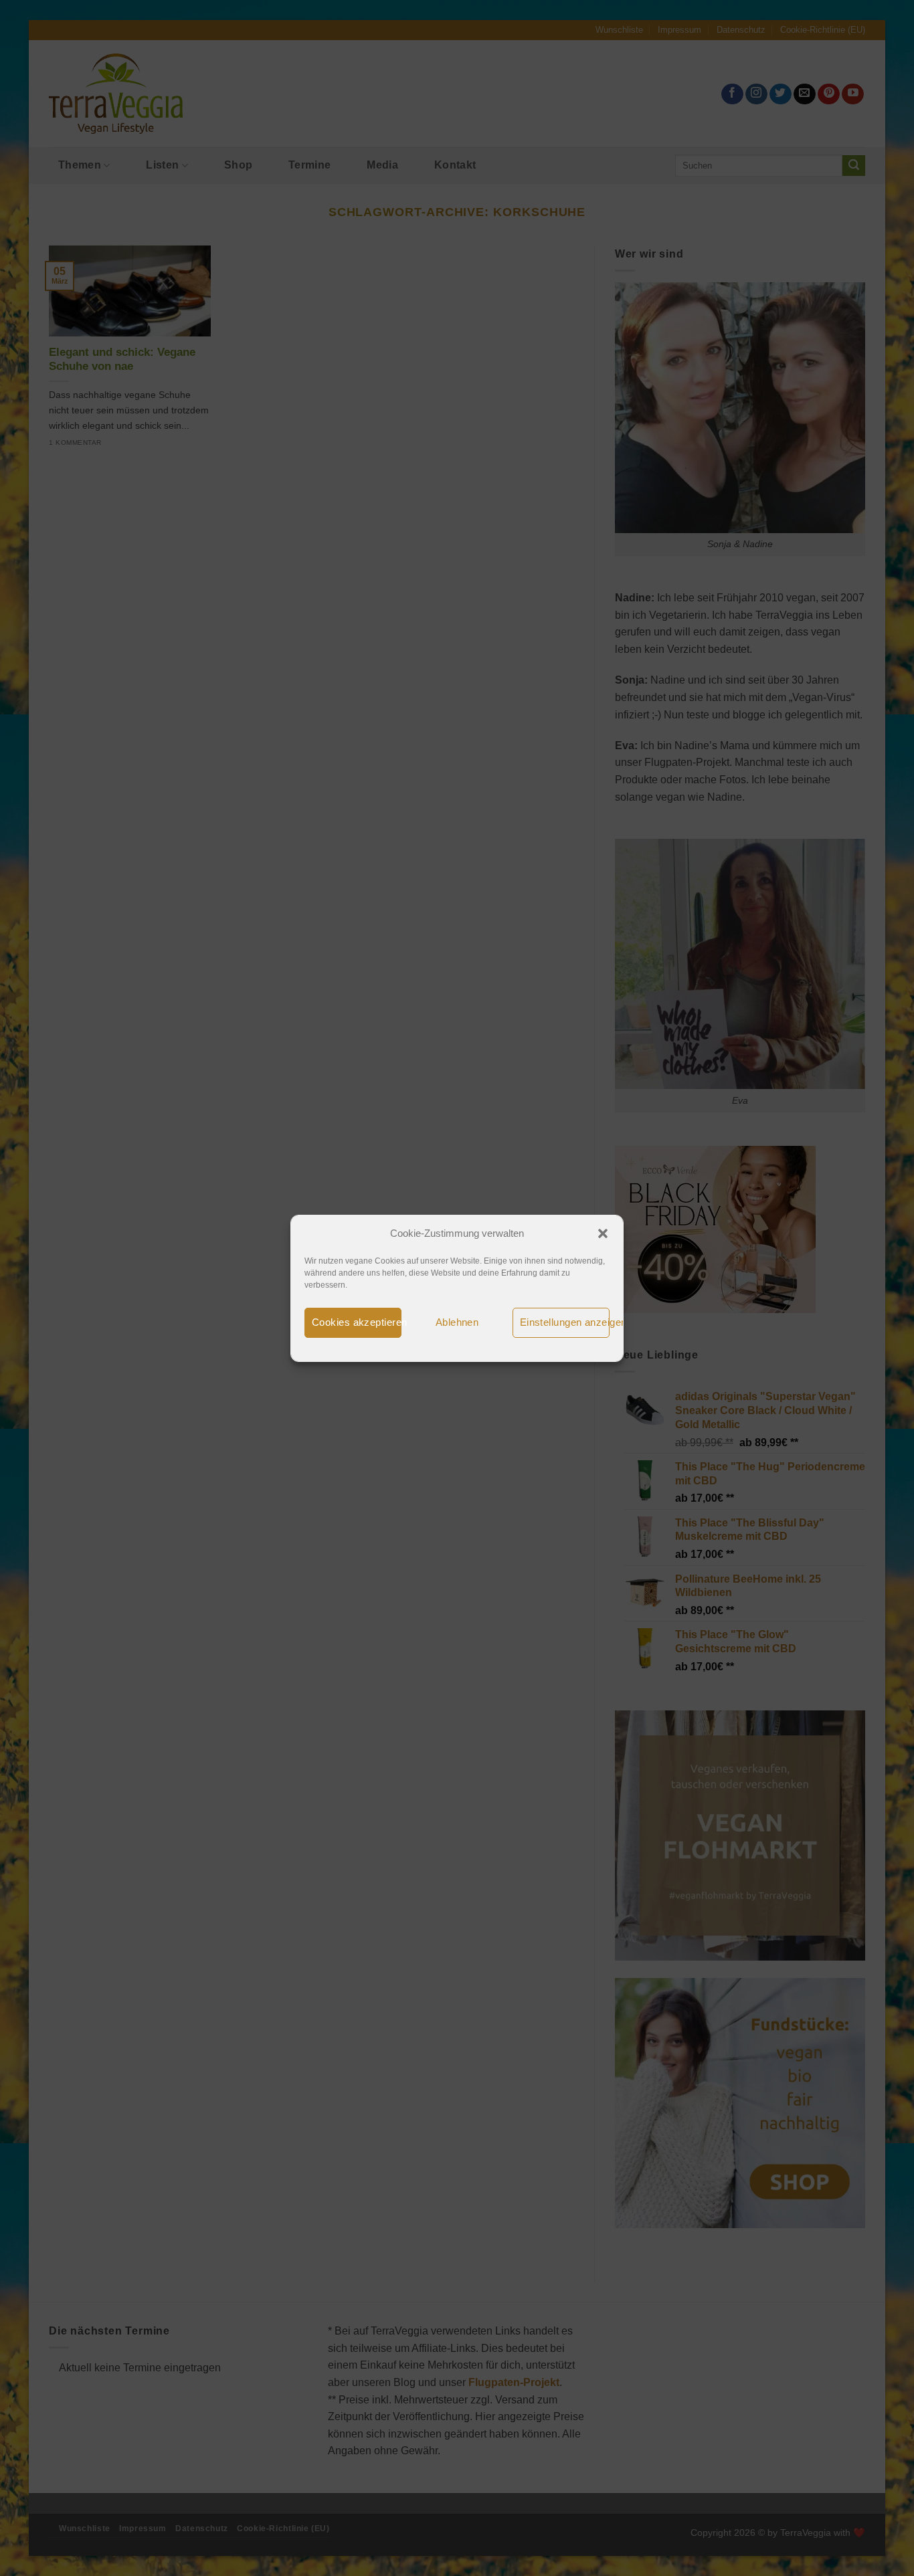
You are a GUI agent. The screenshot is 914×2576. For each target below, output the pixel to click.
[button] (603, 1233)
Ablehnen (457, 1322)
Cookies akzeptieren (357, 1322)
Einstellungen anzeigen (565, 1322)
